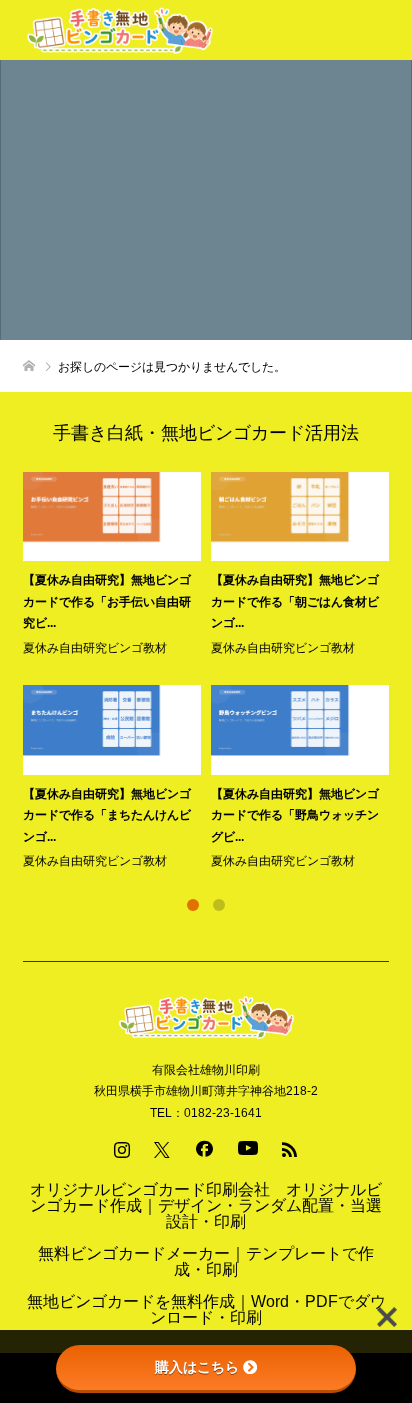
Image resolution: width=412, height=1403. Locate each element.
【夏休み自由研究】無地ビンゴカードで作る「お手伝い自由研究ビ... (107, 601)
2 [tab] (219, 905)
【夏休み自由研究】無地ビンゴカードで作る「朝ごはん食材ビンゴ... (295, 601)
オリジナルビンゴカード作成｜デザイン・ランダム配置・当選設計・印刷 (206, 1205)
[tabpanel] (211, 672)
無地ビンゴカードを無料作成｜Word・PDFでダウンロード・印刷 (206, 1309)
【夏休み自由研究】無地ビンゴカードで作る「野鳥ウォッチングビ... (295, 815)
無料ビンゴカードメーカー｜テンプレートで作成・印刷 (206, 1261)
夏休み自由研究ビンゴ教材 (95, 648)
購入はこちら (197, 1367)
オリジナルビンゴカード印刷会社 (150, 1189)
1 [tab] (193, 905)
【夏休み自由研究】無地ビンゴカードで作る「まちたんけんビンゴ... (107, 815)
